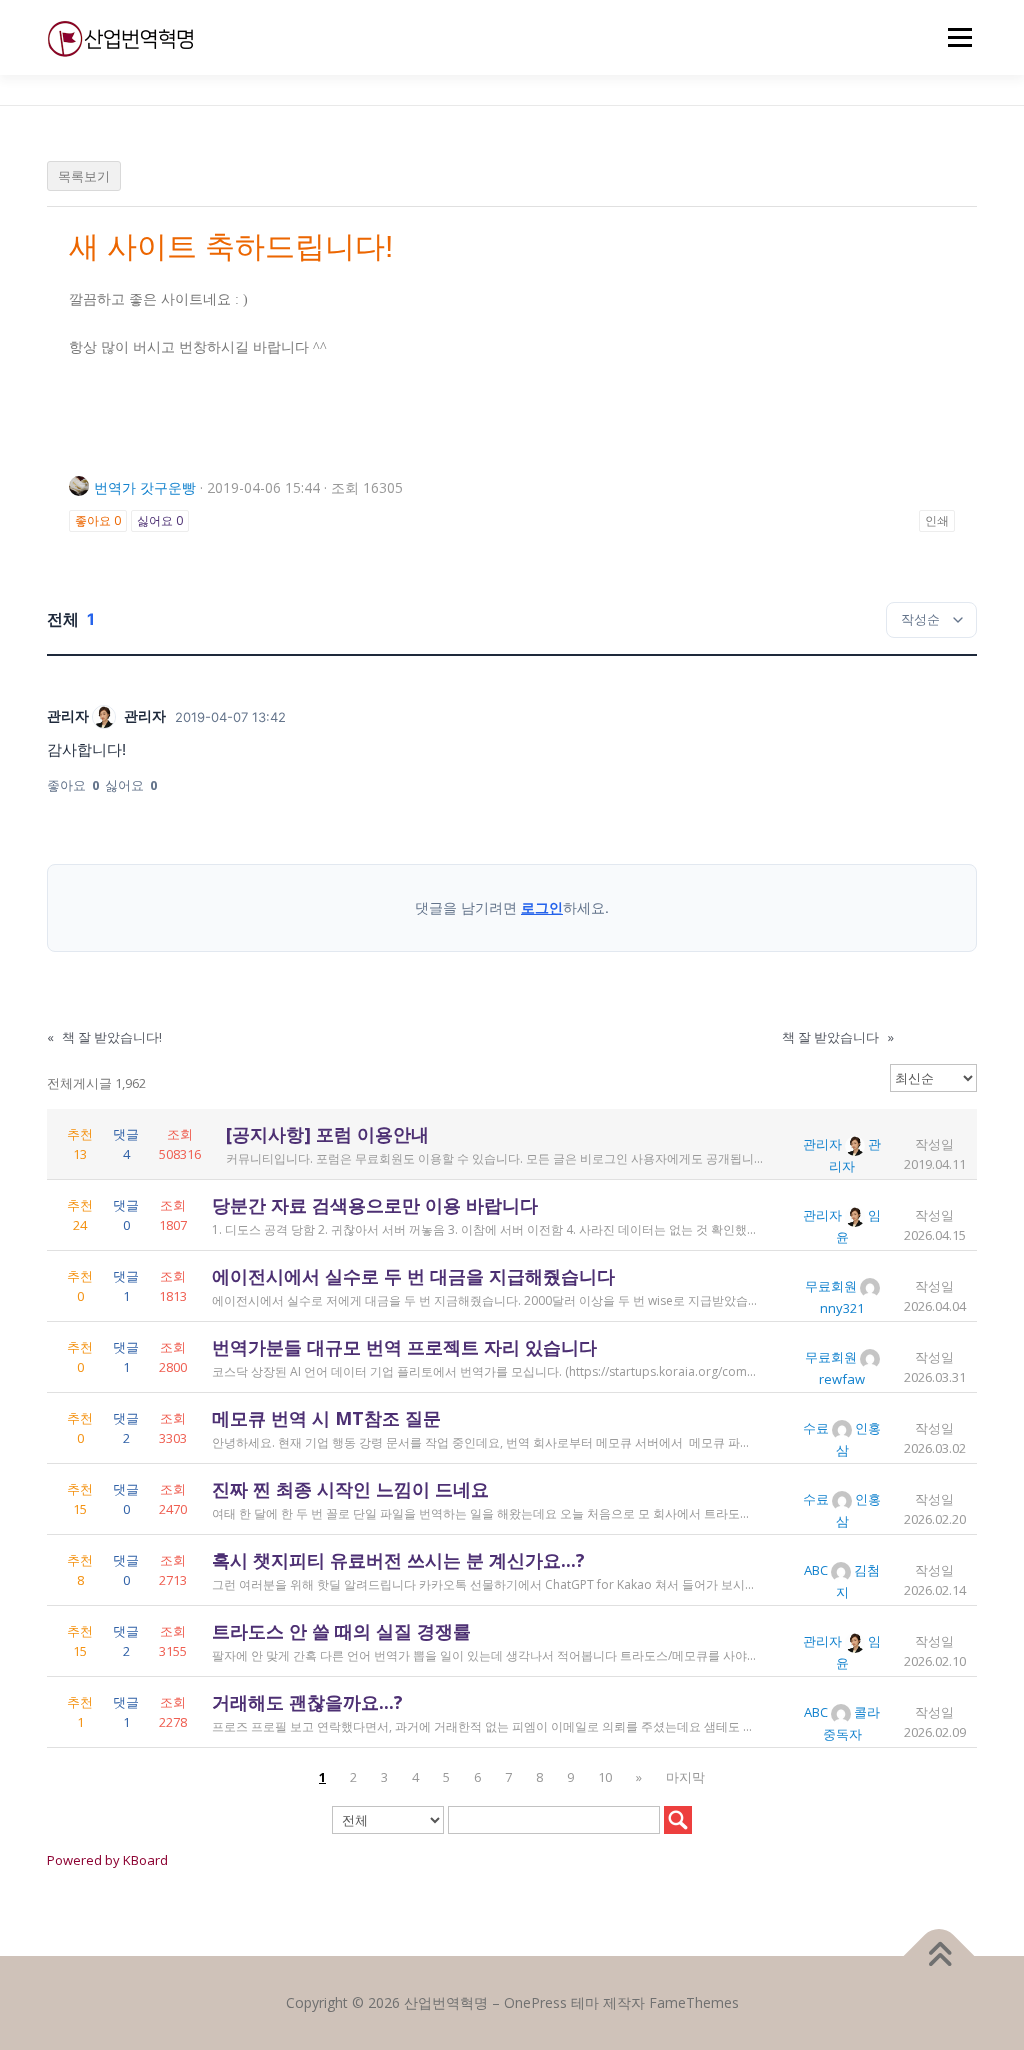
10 (605, 1777)
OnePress (535, 2002)
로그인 (542, 907)
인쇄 (937, 520)
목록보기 (84, 176)
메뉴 (956, 37)
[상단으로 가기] (939, 1956)
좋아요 (98, 520)
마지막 (685, 1777)
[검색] (678, 1820)
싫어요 (160, 520)
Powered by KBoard (107, 1860)
